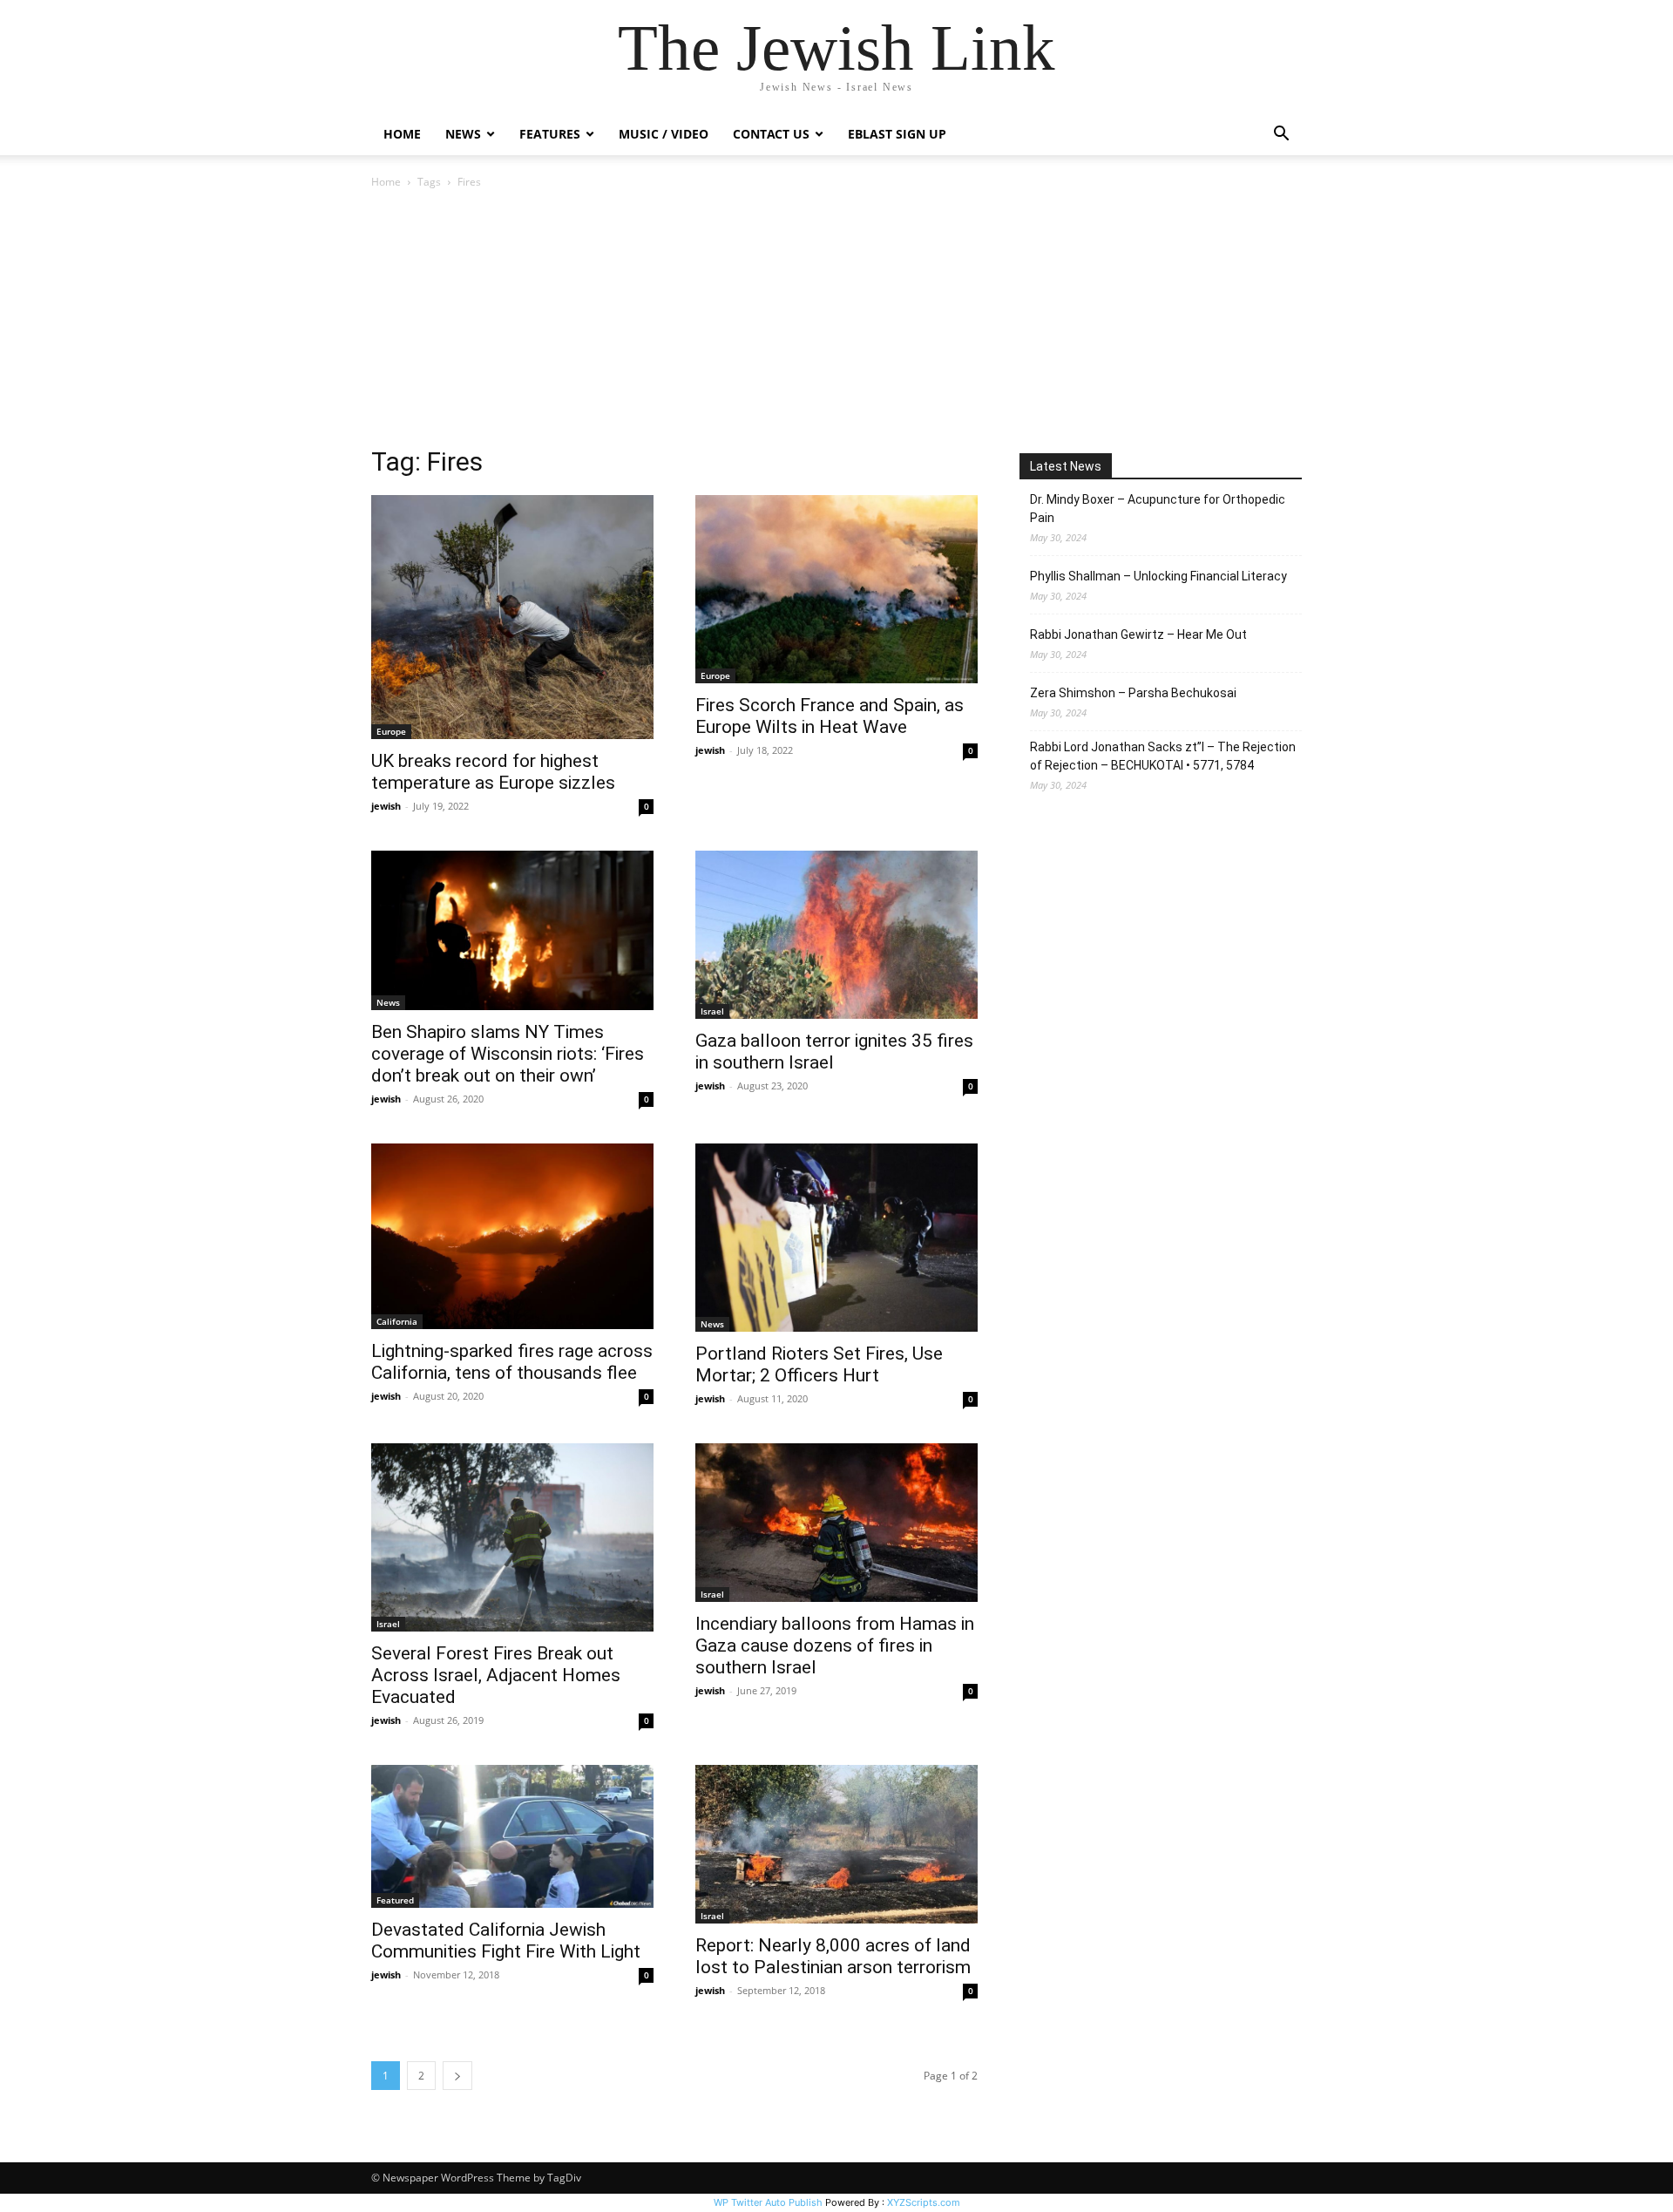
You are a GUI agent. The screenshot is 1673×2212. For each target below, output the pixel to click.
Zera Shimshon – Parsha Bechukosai (1133, 693)
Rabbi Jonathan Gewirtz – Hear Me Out (1138, 634)
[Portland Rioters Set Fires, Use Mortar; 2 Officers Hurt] (836, 1238)
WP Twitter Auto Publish (768, 2202)
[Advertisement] (836, 322)
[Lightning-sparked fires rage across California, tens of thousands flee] (512, 1236)
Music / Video (664, 134)
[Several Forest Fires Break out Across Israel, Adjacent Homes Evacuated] (512, 1537)
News (388, 1002)
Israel (712, 1011)
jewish (386, 806)
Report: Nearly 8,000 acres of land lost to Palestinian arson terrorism (833, 1956)
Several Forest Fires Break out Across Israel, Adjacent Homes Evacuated (496, 1675)
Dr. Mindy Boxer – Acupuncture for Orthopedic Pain (1158, 509)
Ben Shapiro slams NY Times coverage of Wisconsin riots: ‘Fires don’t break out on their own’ (508, 1054)
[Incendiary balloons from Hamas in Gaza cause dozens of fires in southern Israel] (836, 1523)
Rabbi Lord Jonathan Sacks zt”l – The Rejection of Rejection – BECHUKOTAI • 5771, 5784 (1163, 756)
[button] (1281, 136)
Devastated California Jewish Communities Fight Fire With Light (506, 1941)
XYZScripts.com (924, 2202)
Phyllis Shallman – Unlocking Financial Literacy (1158, 576)
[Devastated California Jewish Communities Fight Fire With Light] (512, 1836)
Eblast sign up (897, 134)
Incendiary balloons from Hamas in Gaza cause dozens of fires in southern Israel (835, 1645)
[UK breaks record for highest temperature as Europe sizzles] (512, 617)
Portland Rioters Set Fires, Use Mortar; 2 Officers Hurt (819, 1364)
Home (402, 134)
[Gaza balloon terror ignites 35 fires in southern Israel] (836, 935)
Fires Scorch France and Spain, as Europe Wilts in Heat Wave (830, 716)
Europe (391, 731)
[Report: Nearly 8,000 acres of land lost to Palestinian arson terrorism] (836, 1844)
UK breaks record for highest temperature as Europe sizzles (493, 772)
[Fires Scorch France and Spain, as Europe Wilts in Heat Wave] (836, 589)
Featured (395, 1900)
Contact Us (771, 134)
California (397, 1321)
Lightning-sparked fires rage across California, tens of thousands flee (512, 1362)
